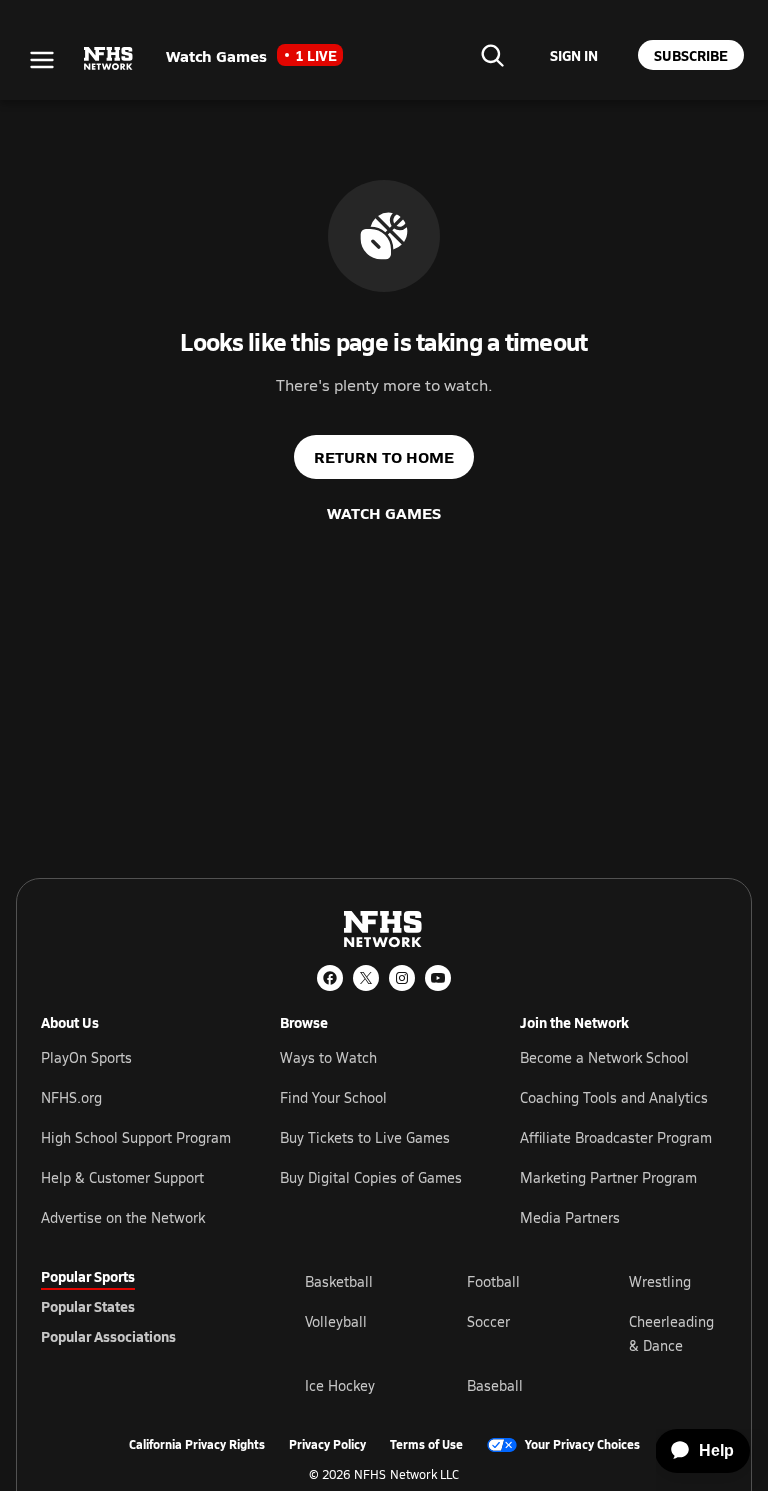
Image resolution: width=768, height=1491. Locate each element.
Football (493, 1281)
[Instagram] (402, 978)
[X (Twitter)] (366, 978)
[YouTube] (438, 978)
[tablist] (141, 1306)
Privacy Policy (327, 1445)
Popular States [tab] (88, 1306)
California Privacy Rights (197, 1445)
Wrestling (660, 1281)
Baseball (495, 1385)
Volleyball (336, 1321)
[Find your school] (492, 55)
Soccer (488, 1321)
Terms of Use (426, 1445)
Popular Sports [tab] (88, 1276)
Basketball (339, 1281)
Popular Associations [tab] (108, 1336)
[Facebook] (330, 978)
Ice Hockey (340, 1385)
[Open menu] (42, 60)
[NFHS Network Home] (109, 59)
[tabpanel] (516, 1333)
